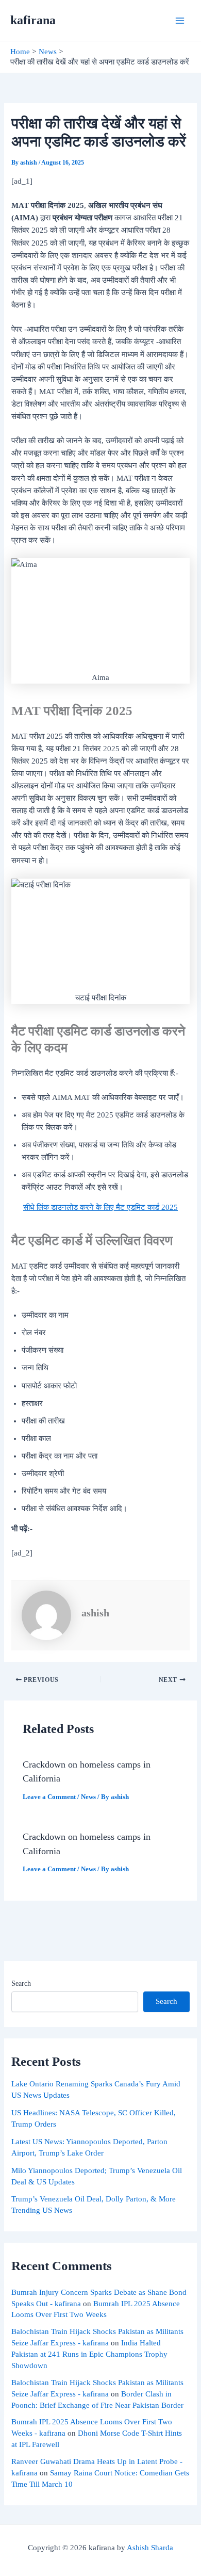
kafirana (33, 20)
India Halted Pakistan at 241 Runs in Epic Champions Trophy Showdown (89, 2354)
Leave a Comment (49, 1797)
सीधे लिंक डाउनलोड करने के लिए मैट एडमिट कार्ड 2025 (100, 1207)
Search (21, 1983)
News (88, 1797)
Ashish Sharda (150, 2548)
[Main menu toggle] (180, 21)
